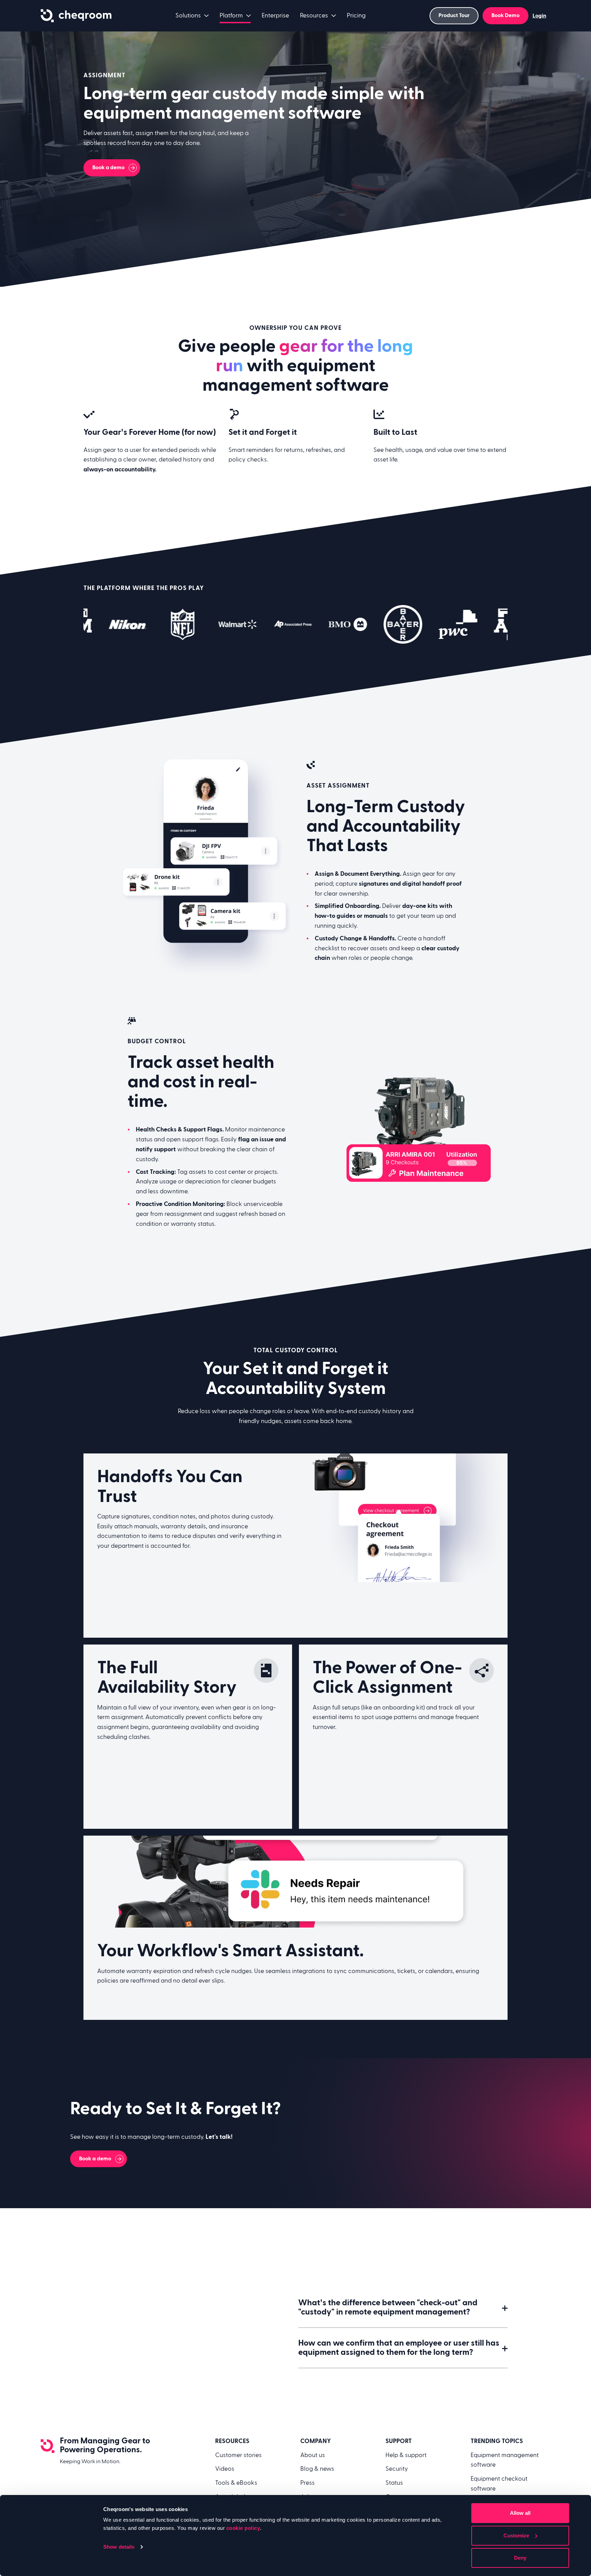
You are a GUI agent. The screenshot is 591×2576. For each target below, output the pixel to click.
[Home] (76, 16)
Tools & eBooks (236, 2483)
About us (313, 2455)
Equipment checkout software (499, 2484)
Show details (119, 2547)
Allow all (520, 2513)
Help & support (406, 2455)
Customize (516, 2535)
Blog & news (317, 2469)
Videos (225, 2469)
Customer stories (238, 2455)
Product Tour (454, 15)
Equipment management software (505, 2460)
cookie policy (243, 2528)
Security (397, 2469)
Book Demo (505, 15)
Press (307, 2483)
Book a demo (108, 167)
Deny (520, 2558)
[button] (403, 2307)
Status (394, 2483)
